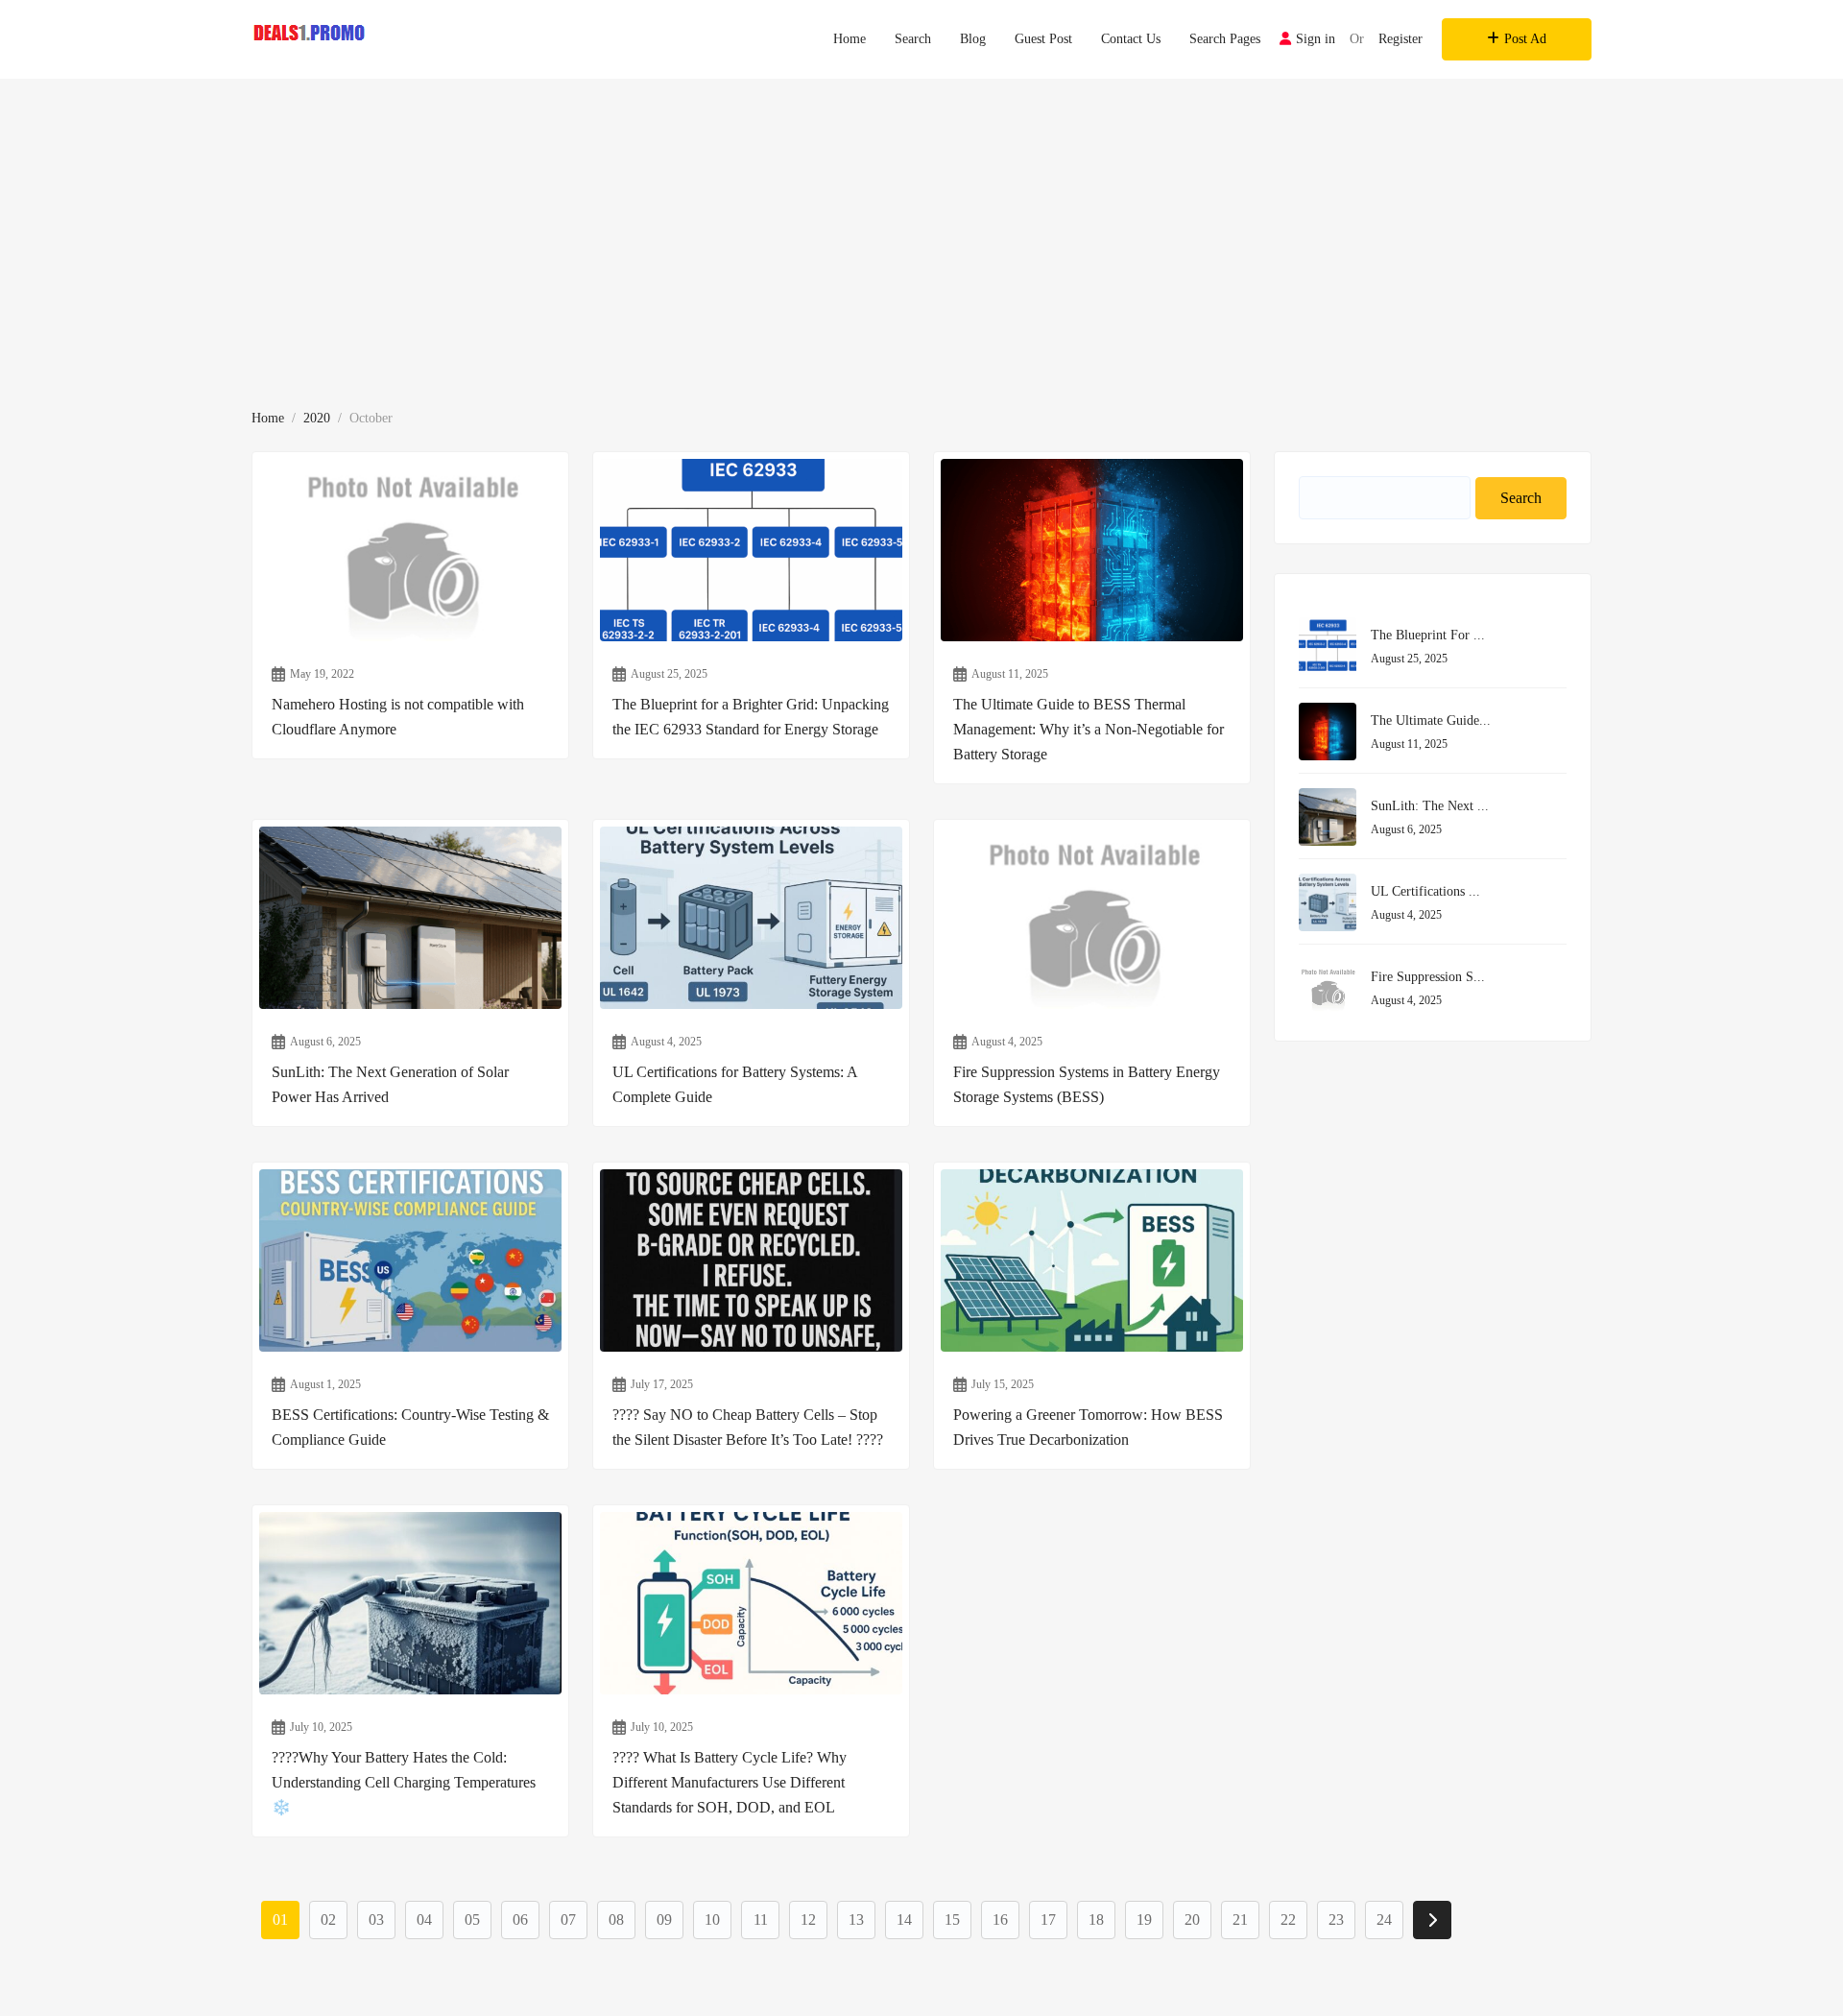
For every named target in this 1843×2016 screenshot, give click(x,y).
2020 (317, 418)
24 (1384, 1920)
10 (712, 1920)
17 (1048, 1920)
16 (1000, 1920)
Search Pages (1225, 39)
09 (664, 1920)
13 (856, 1920)
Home (850, 39)
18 (1096, 1920)
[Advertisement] (921, 223)
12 (808, 1920)
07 (568, 1920)
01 (280, 1920)
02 (328, 1920)
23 (1336, 1920)
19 (1144, 1920)
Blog (973, 39)
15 (952, 1920)
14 (904, 1920)
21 (1240, 1920)
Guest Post (1043, 39)
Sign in (1316, 39)
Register (1400, 39)
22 (1288, 1920)
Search (913, 39)
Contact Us (1131, 39)
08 (616, 1920)
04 (424, 1920)
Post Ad (1525, 39)
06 (520, 1920)
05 (472, 1920)
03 (376, 1920)
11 (761, 1920)
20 (1192, 1920)
